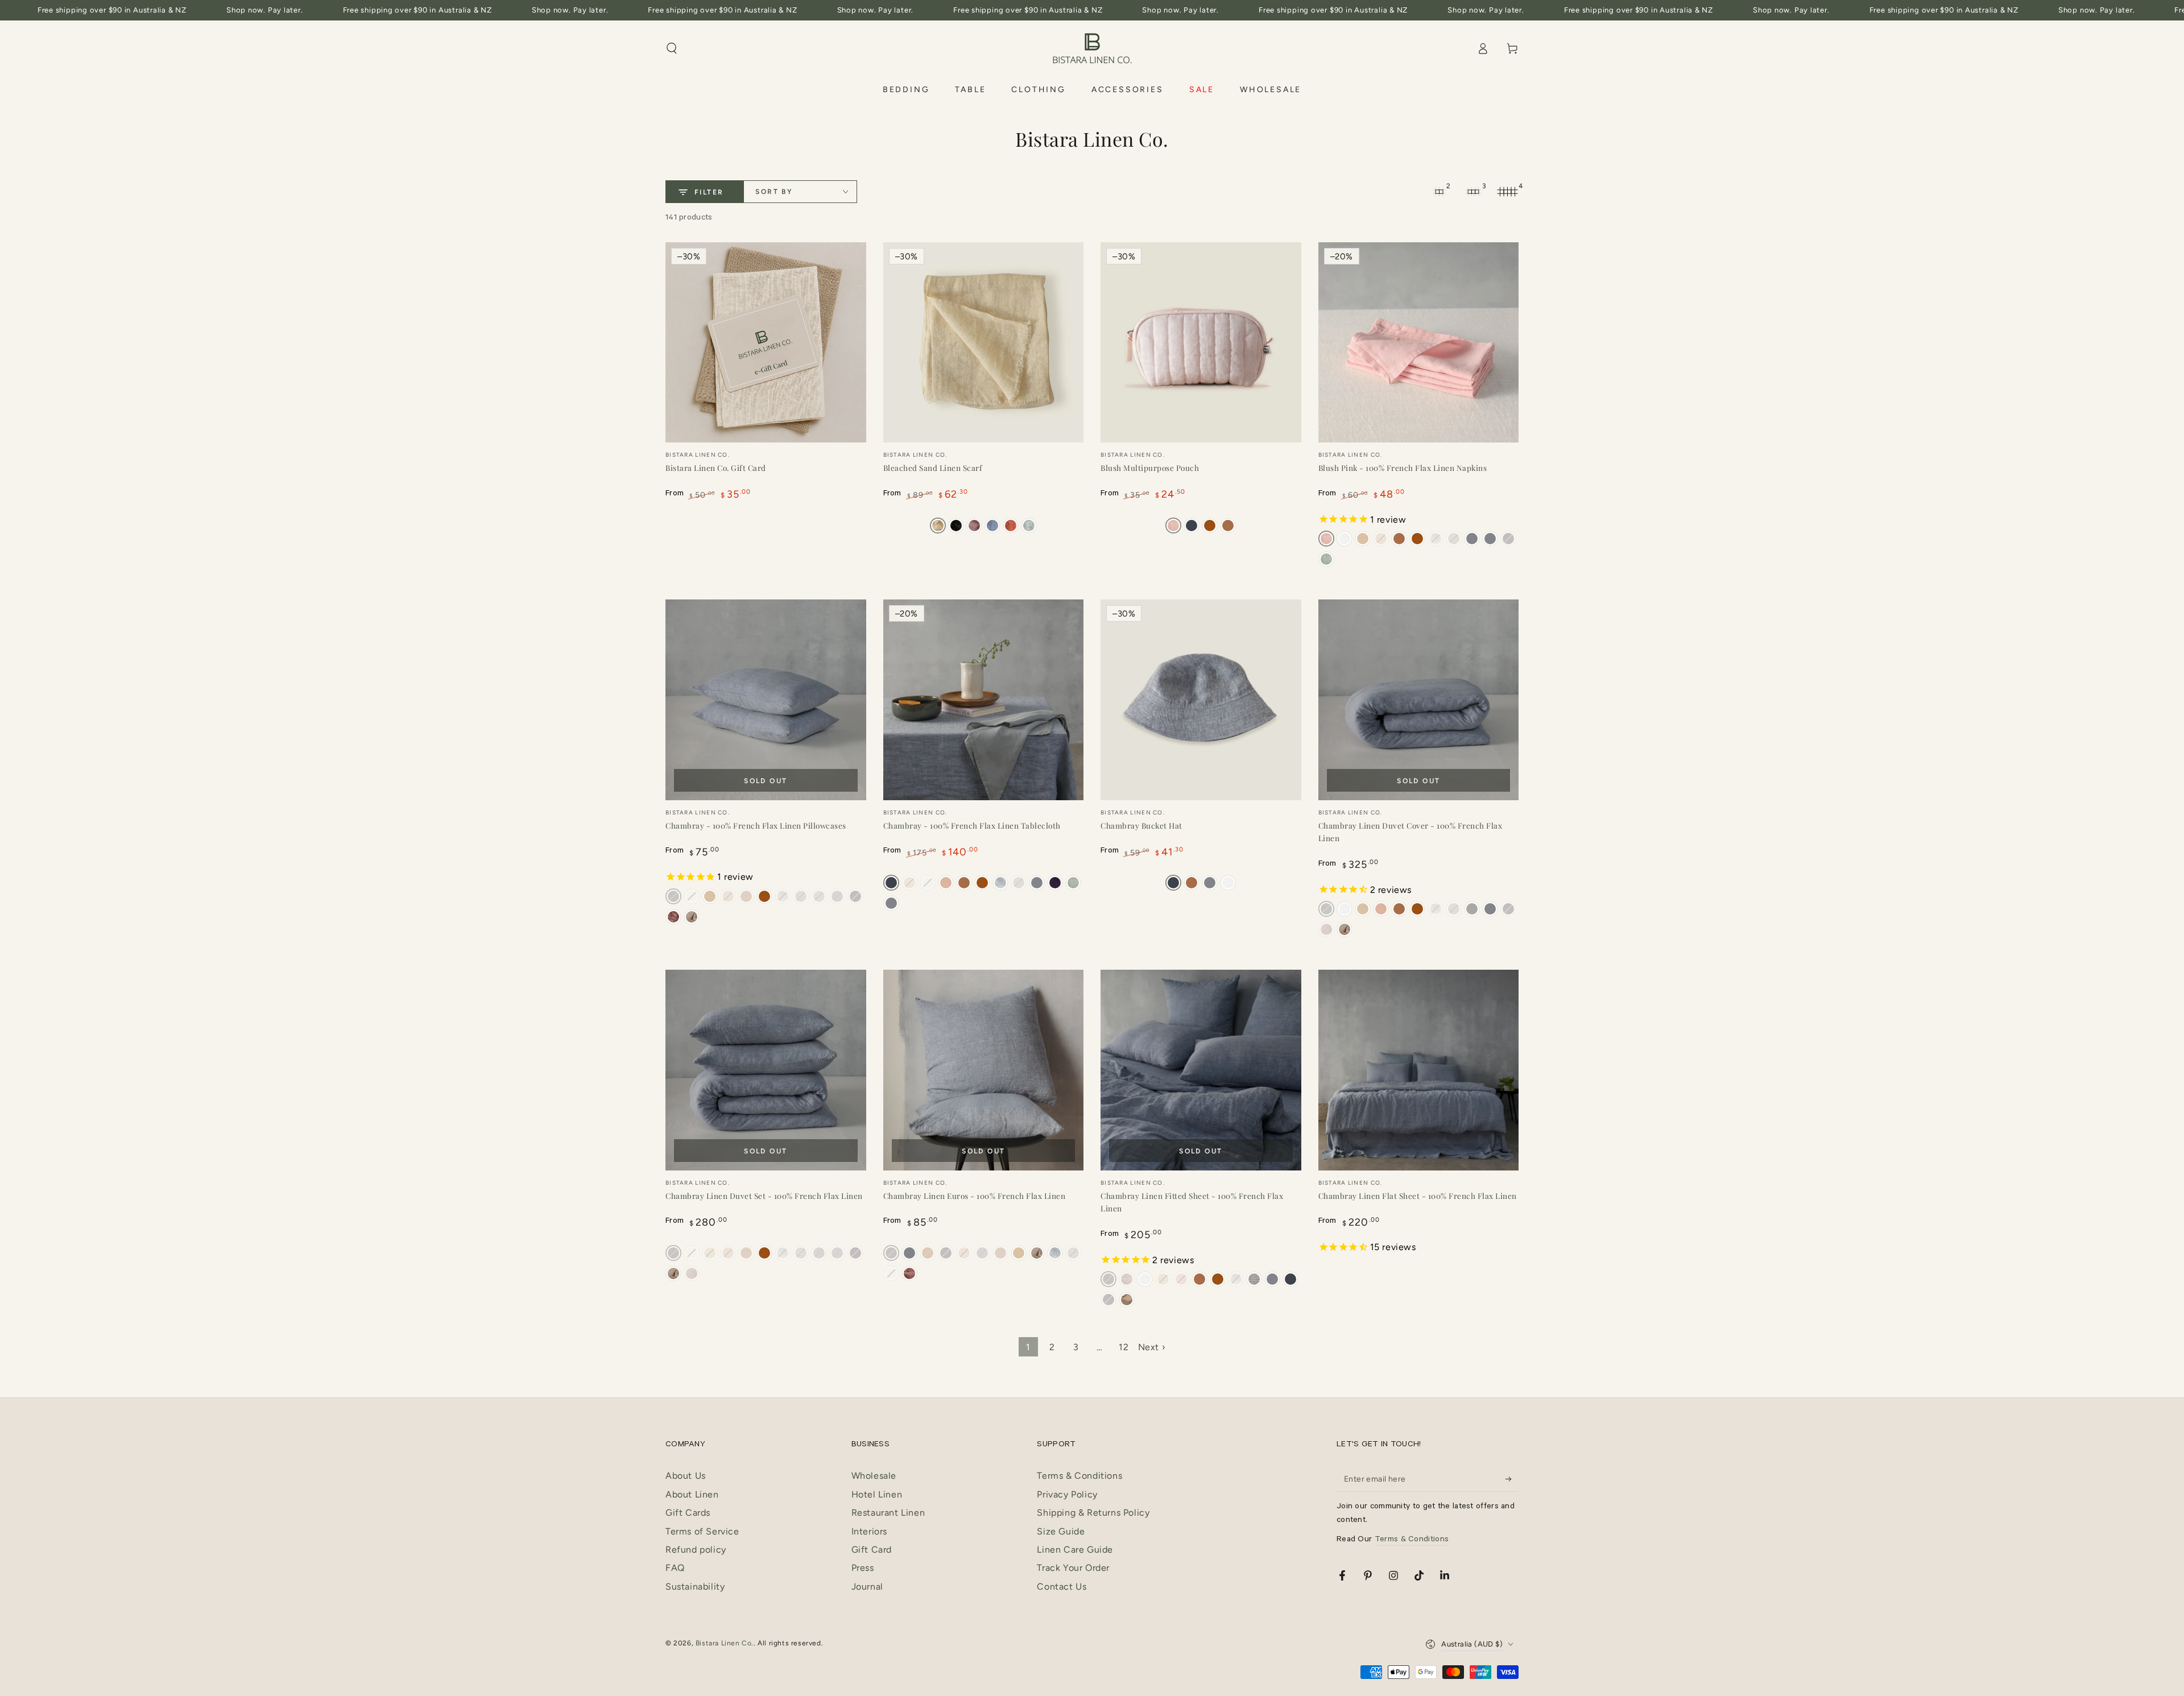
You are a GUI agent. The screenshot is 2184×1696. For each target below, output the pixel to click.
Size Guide (1061, 1531)
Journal (867, 1587)
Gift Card (872, 1550)
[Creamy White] (1345, 539)
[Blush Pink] (974, 526)
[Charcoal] (956, 526)
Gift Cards (688, 1513)
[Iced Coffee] (1228, 526)
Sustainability (695, 1587)
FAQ (675, 1568)
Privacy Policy (1067, 1494)
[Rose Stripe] (1254, 1279)
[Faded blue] (992, 526)
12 (1124, 1347)
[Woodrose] (673, 917)
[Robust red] (1011, 526)
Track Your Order (1073, 1568)
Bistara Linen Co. (725, 1643)
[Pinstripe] (1000, 883)
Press (863, 1568)
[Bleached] (938, 526)
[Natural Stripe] (692, 917)
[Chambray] (1192, 526)
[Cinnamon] (1210, 526)
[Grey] (1472, 539)
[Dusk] (946, 883)
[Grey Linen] (1472, 909)
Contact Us (1062, 1587)
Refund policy (696, 1550)
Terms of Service (702, 1531)
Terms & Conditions (1079, 1476)
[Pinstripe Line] (1055, 1253)
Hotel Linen (877, 1494)
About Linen (692, 1494)
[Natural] (1363, 539)
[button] (672, 48)
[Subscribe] (1512, 1479)
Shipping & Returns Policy (1093, 1513)
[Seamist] (1029, 526)
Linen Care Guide (1075, 1550)
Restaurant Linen (888, 1513)
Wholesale (874, 1476)
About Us (686, 1476)
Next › (1152, 1347)
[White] (1228, 883)
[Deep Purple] (1055, 883)
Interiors (869, 1531)
